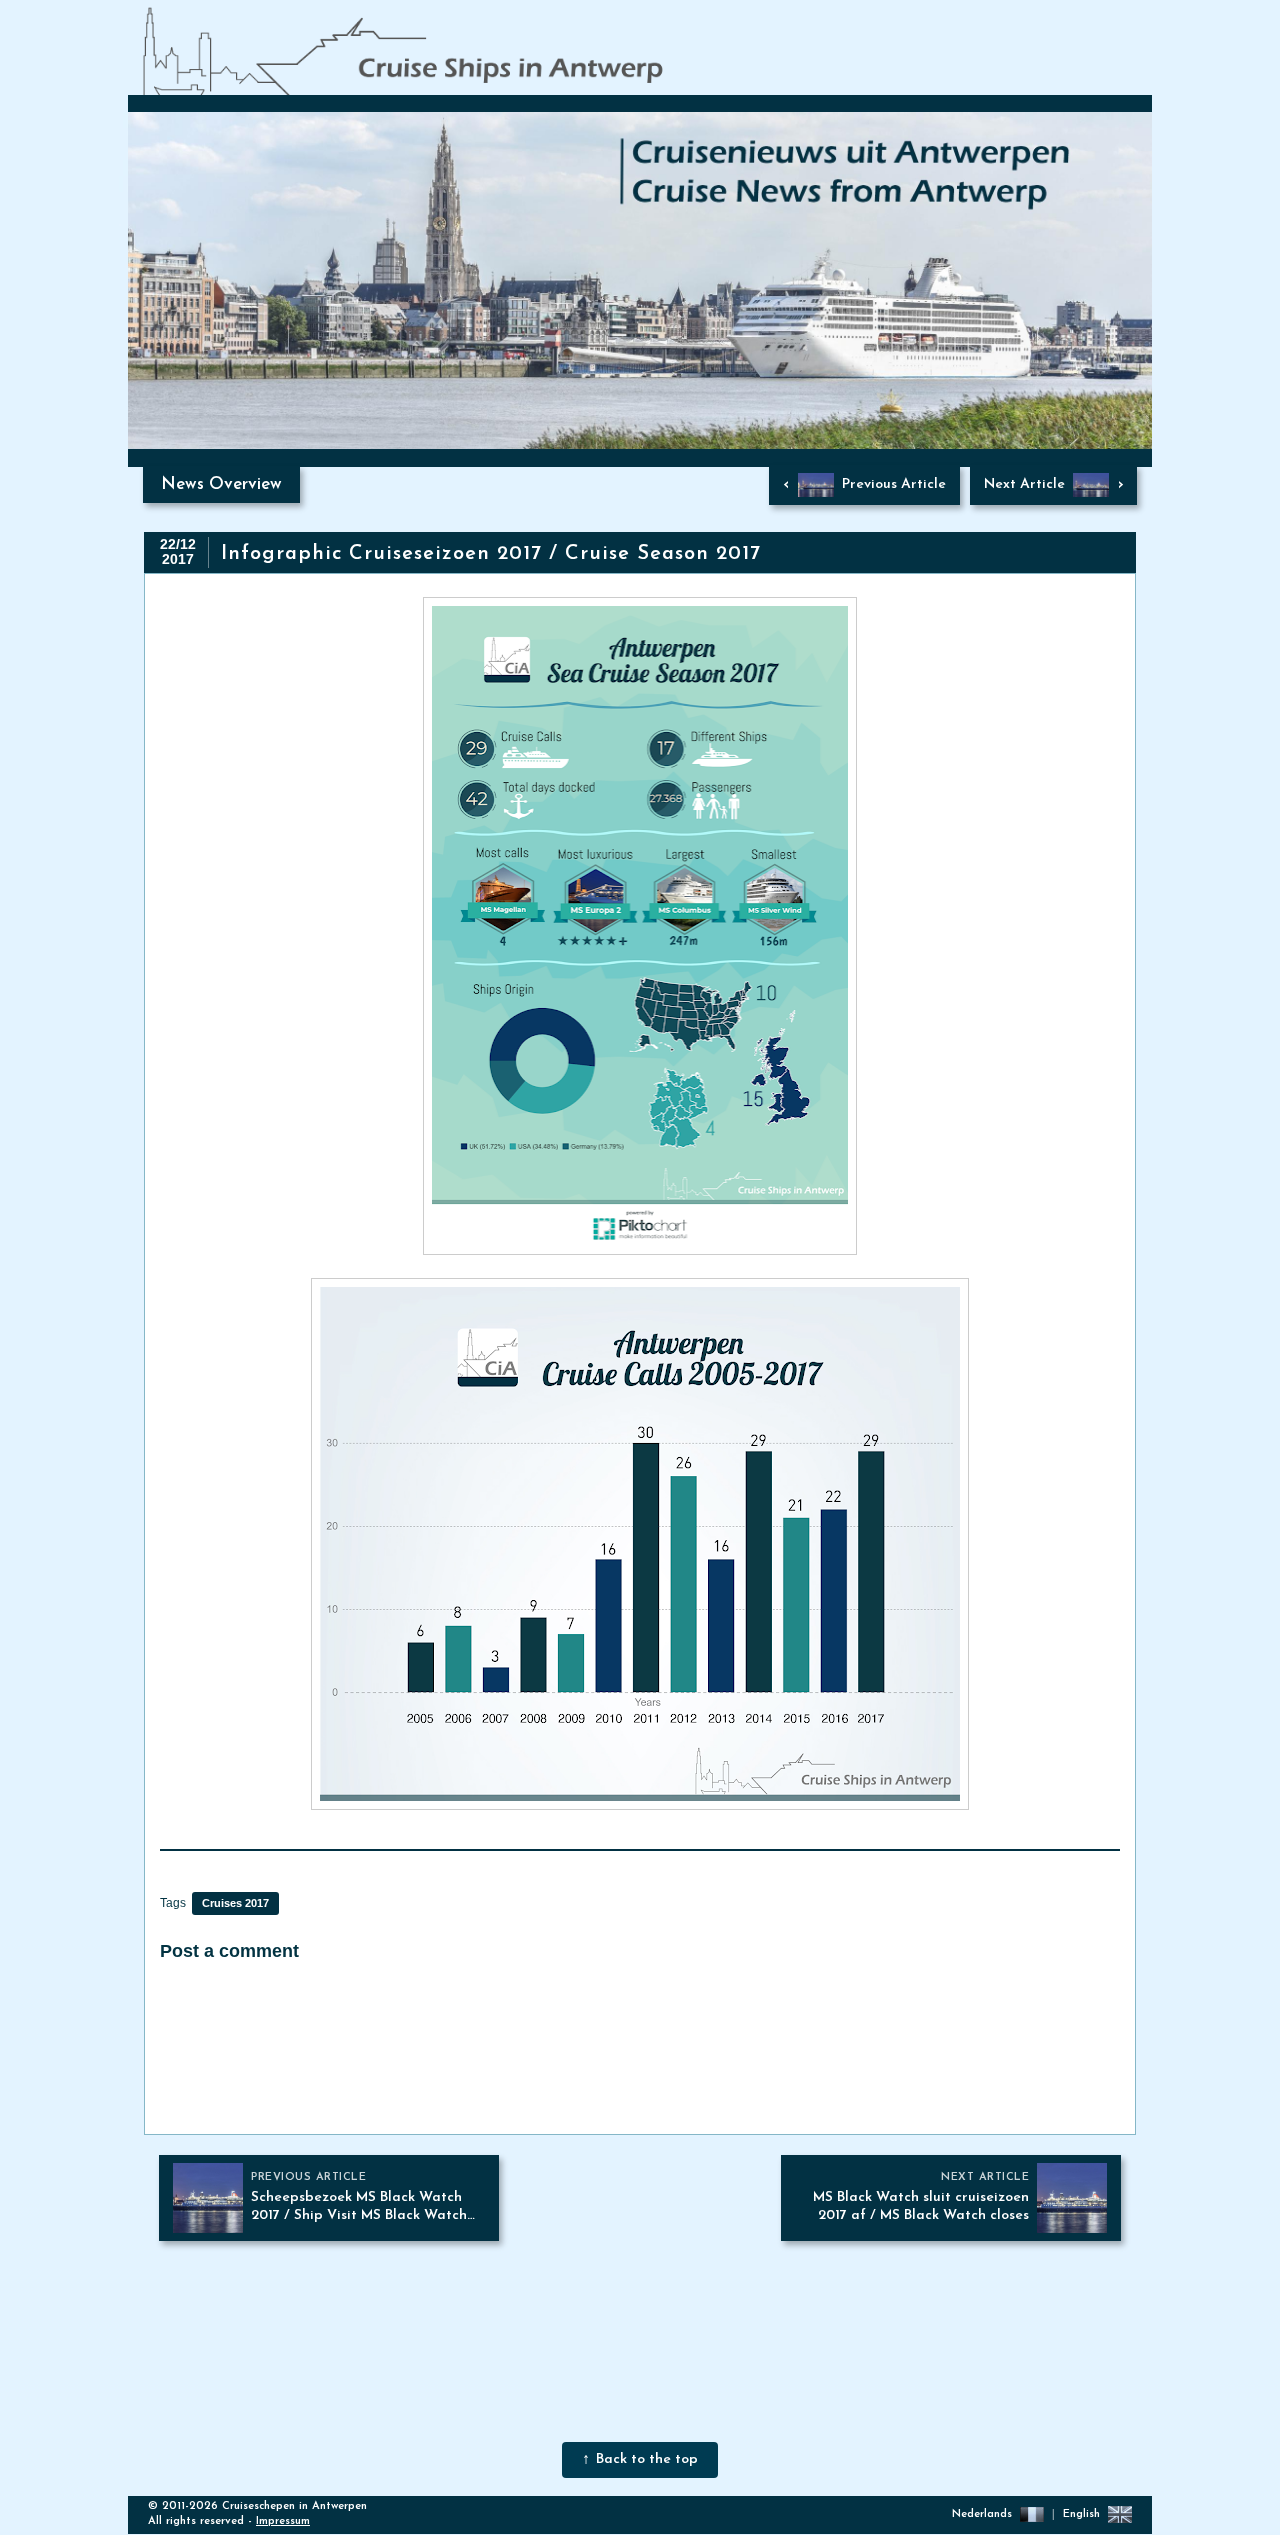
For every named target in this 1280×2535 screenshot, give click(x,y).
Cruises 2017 (235, 1903)
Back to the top (647, 2459)
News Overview (221, 484)
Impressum (283, 2521)
